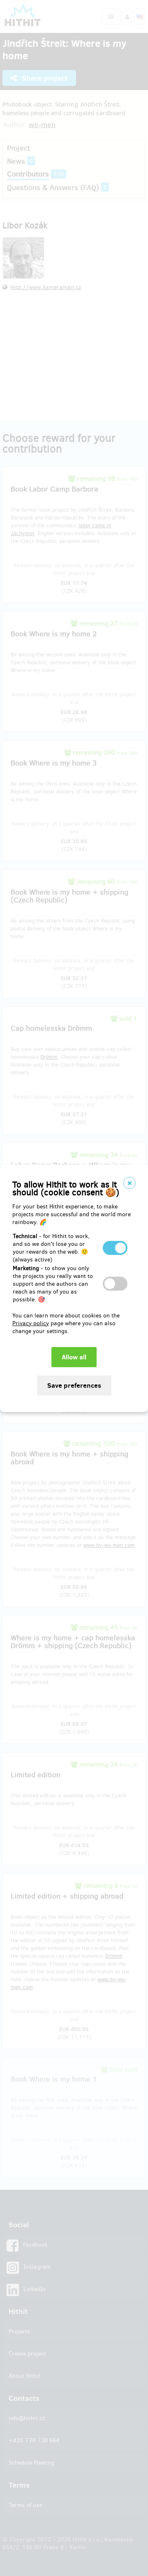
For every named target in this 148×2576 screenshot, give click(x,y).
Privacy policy (31, 1323)
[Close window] (129, 1183)
